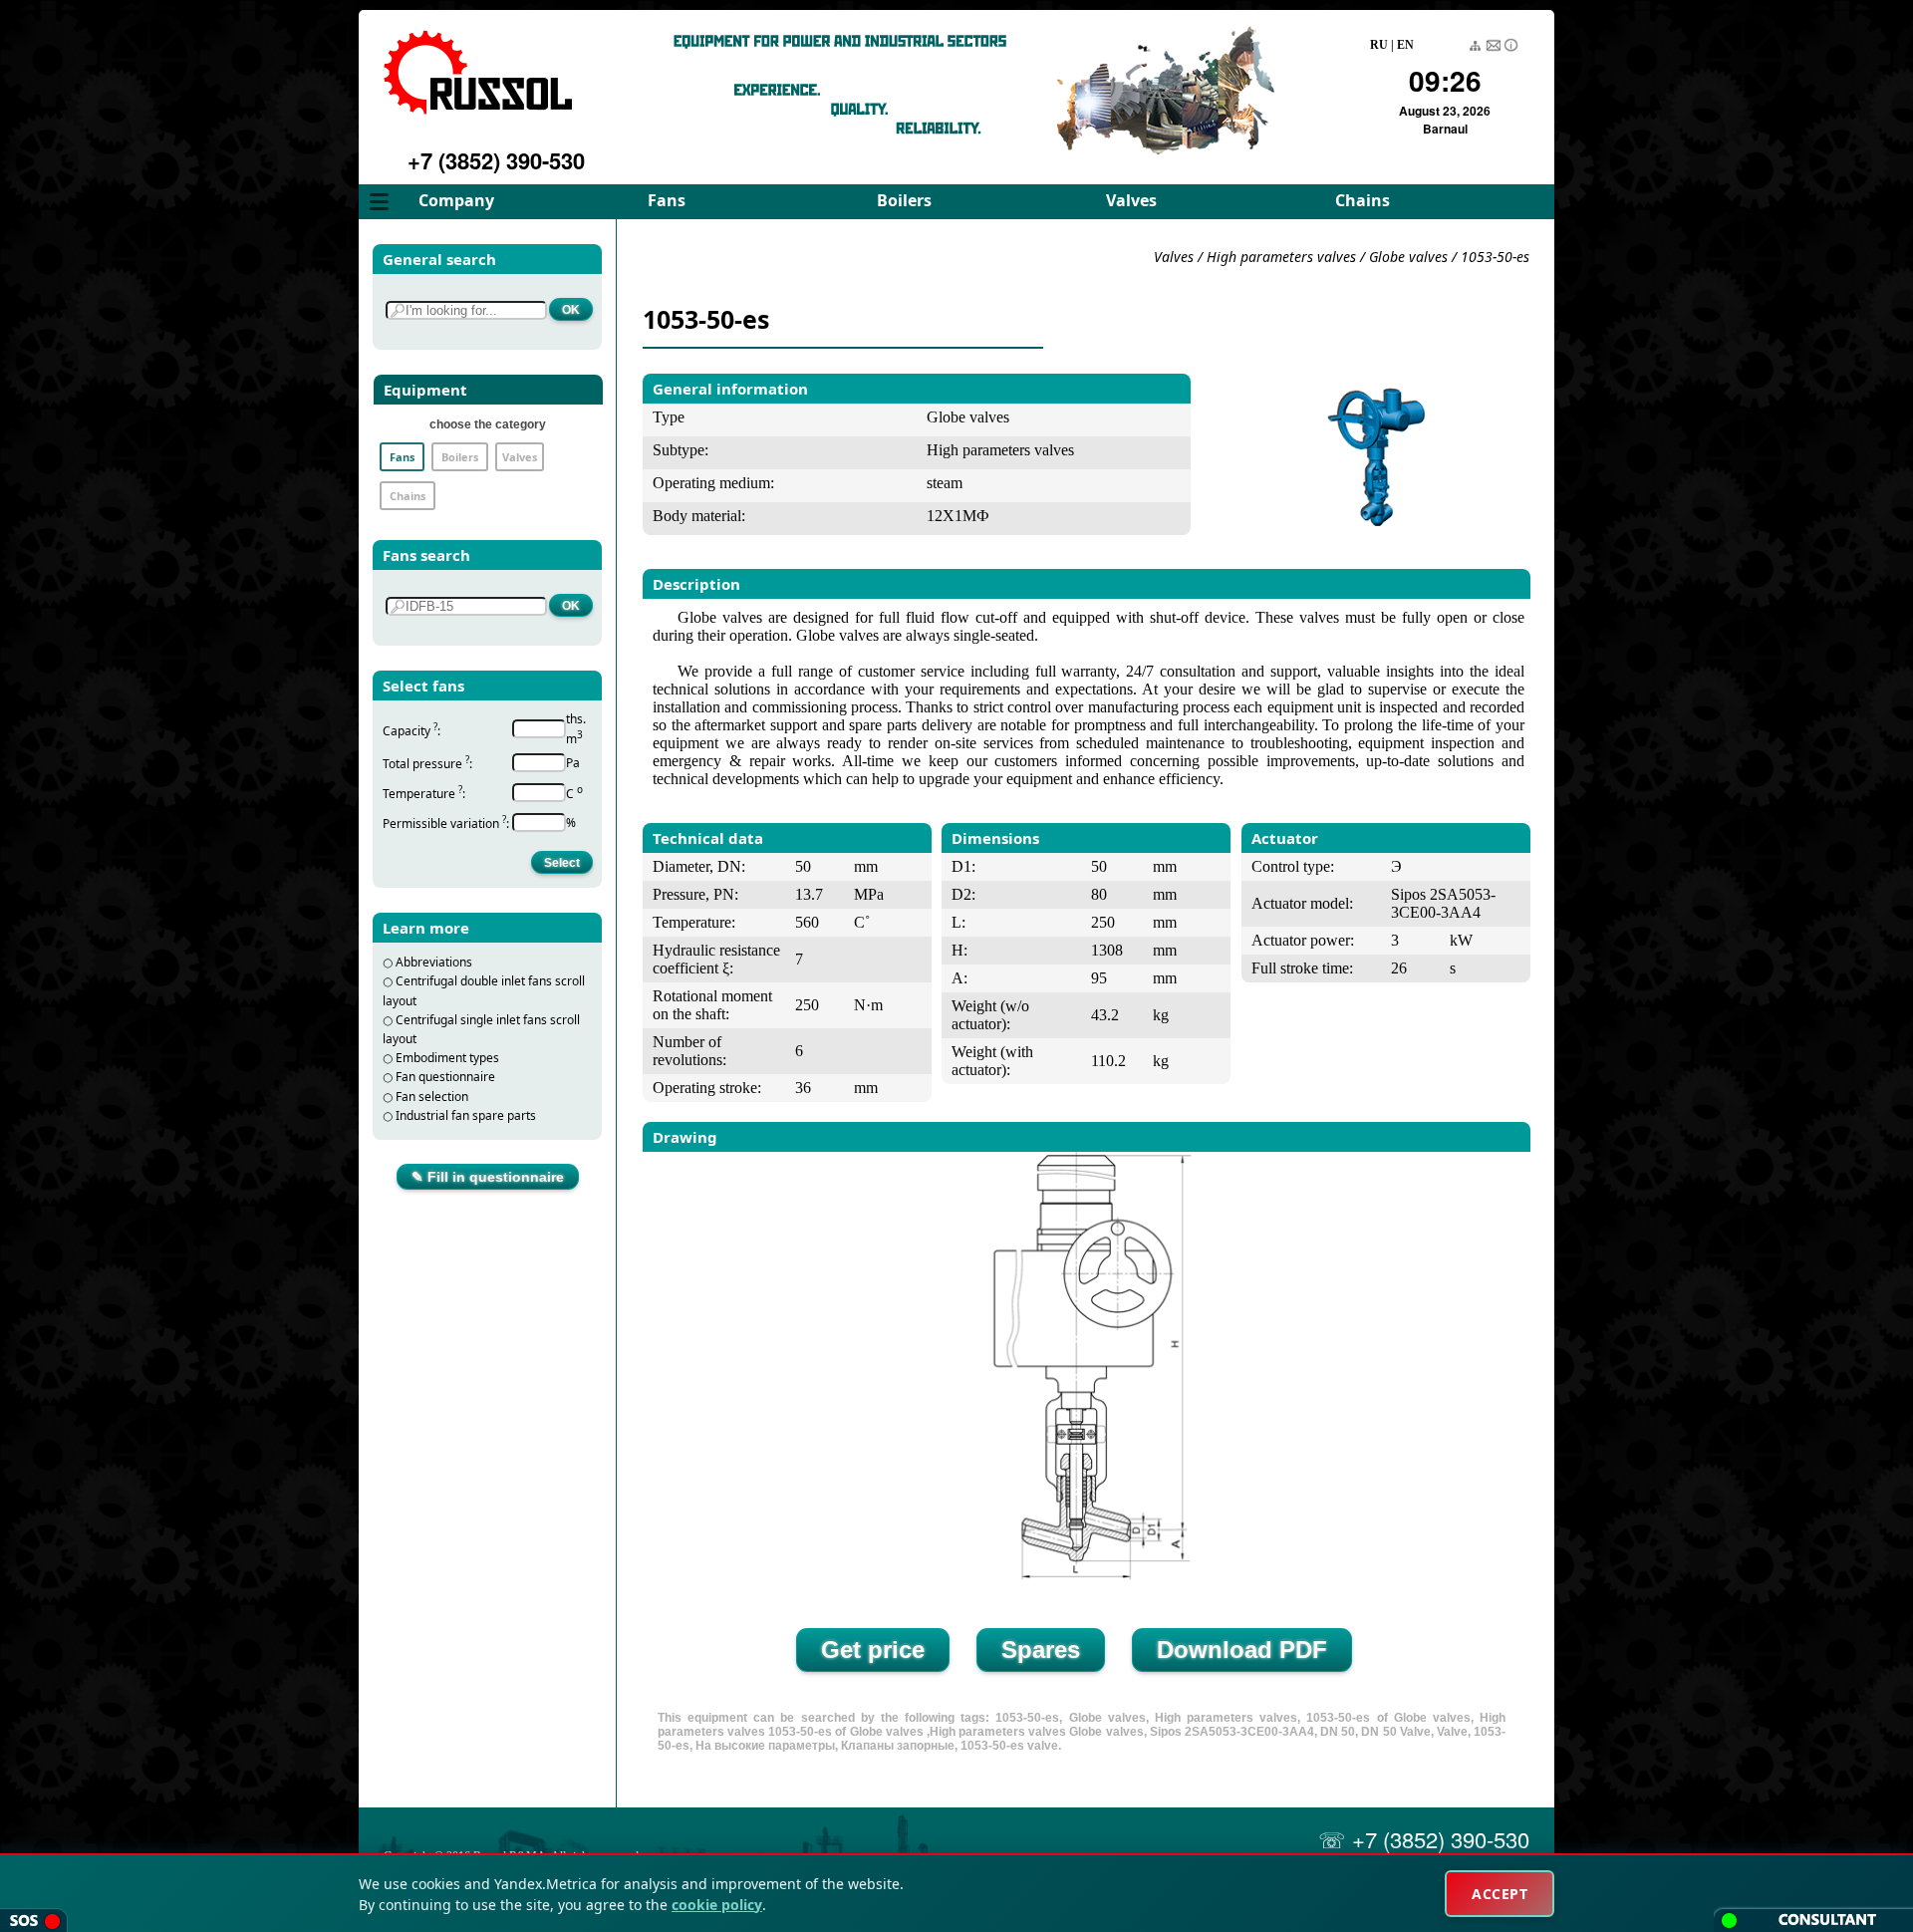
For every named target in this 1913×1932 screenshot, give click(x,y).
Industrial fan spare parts (466, 1115)
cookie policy (717, 1905)
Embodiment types (447, 1058)
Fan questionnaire (445, 1077)
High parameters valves (1283, 257)
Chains (1363, 200)
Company (456, 200)
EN (1405, 45)
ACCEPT (1500, 1894)
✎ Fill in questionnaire (488, 1177)
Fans (667, 200)
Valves (1131, 200)
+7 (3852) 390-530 (496, 160)
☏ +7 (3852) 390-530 (1424, 1839)
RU (1379, 45)
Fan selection (432, 1097)
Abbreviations (434, 962)
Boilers (904, 200)
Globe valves (1408, 257)
